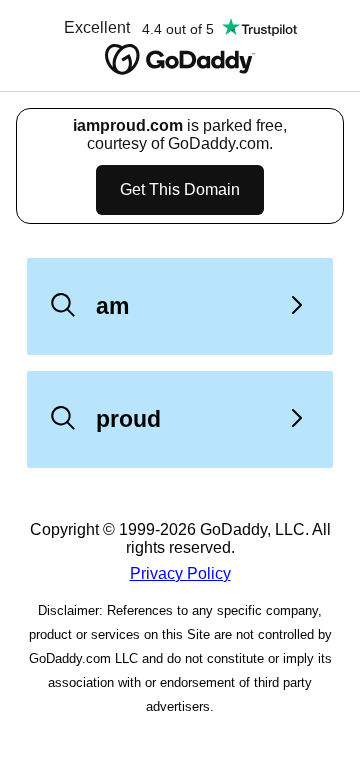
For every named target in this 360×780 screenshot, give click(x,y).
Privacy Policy (180, 573)
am (112, 306)
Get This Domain (180, 189)
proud (128, 419)
